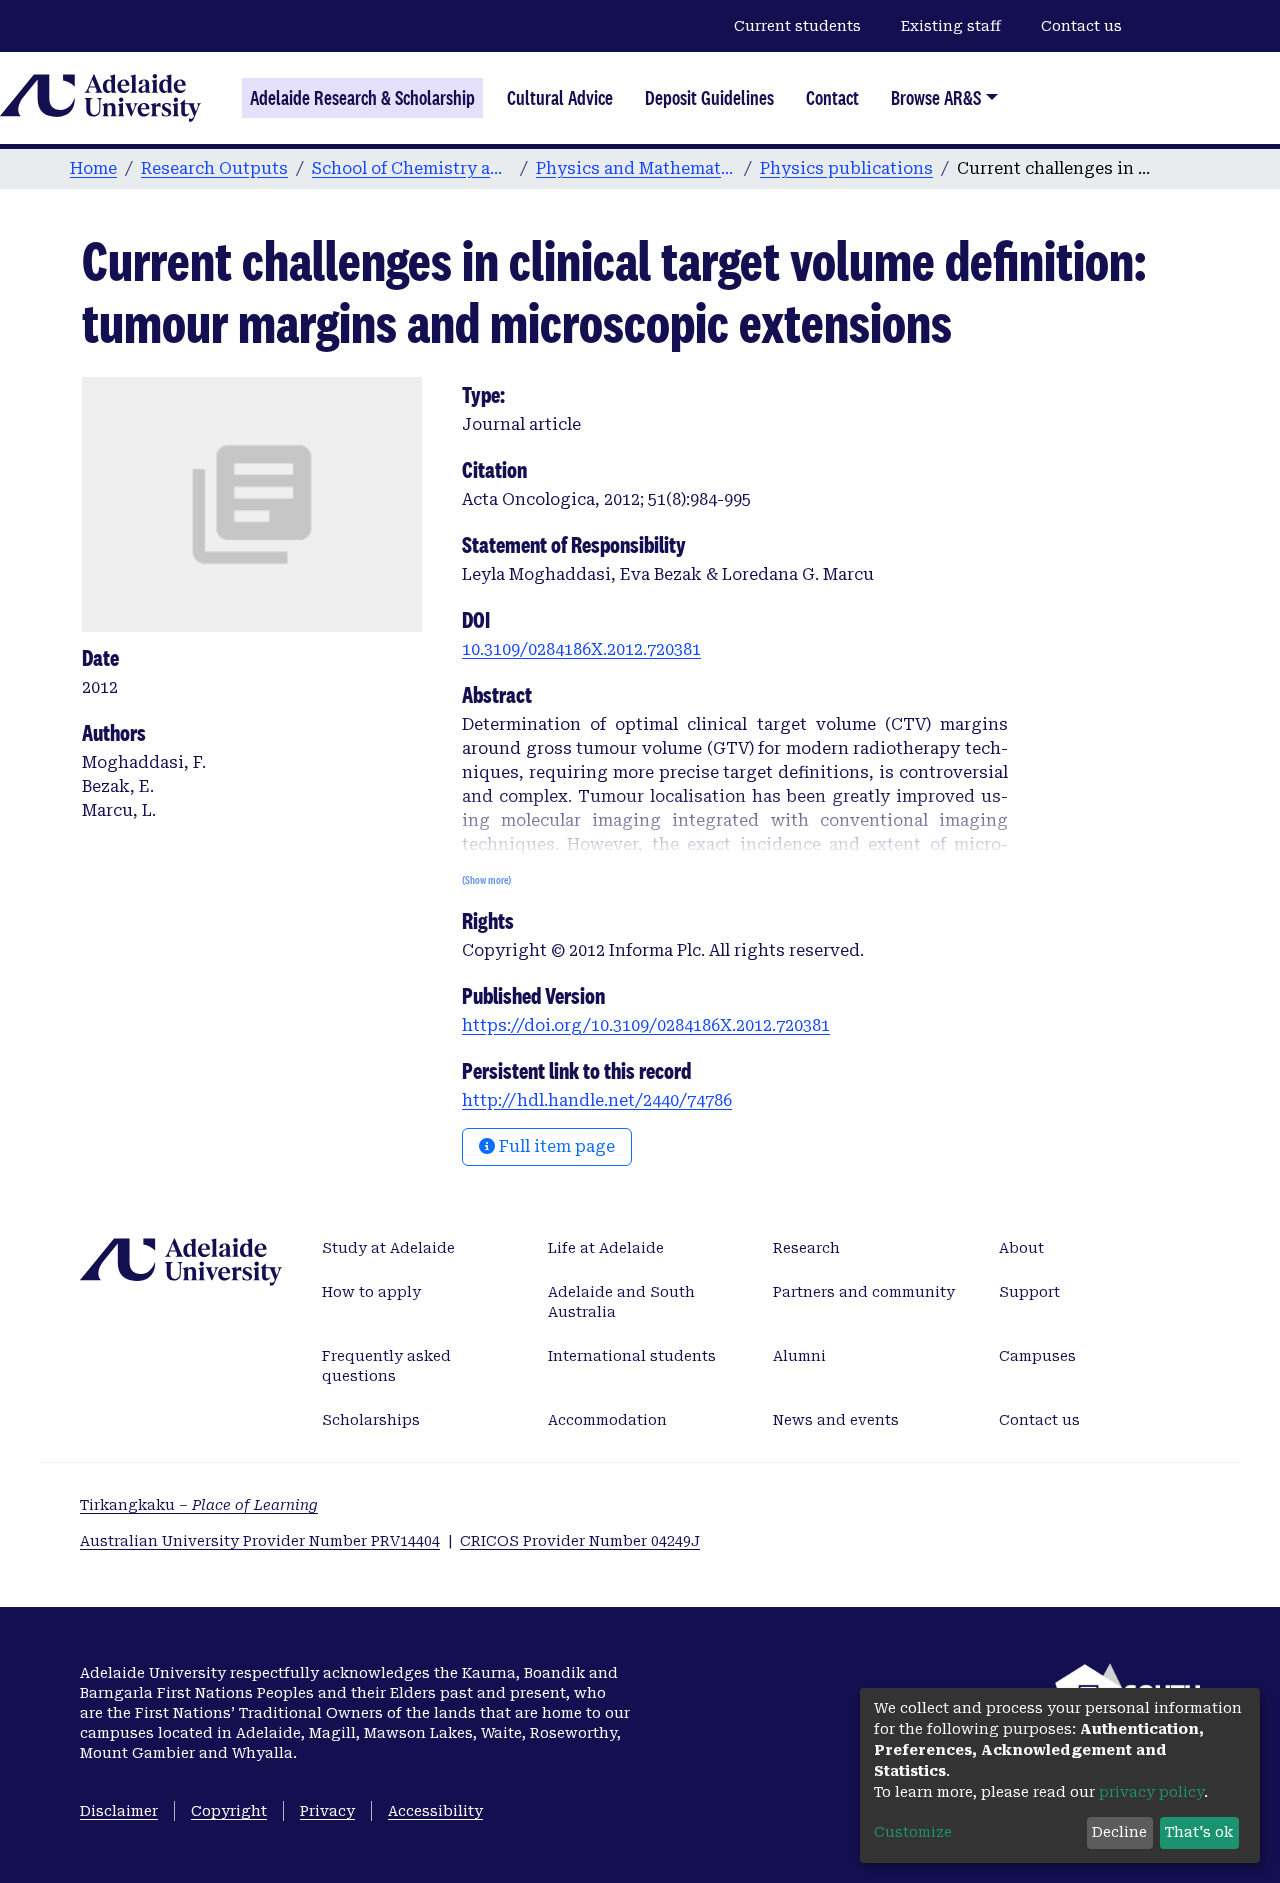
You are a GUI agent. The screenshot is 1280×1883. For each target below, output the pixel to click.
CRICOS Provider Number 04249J (580, 1541)
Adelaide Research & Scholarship (362, 98)
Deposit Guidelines (709, 98)
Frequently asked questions (386, 1366)
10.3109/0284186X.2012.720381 (581, 649)
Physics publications (846, 168)
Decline (1119, 1832)
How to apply (371, 1292)
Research (806, 1248)
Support (1029, 1292)
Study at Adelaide (388, 1248)
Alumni (799, 1356)
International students (632, 1356)
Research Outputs (214, 168)
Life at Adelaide (606, 1248)
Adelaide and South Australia (621, 1302)
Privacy (327, 1811)
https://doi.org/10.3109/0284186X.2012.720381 (646, 1025)
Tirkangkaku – (199, 1505)
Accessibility (435, 1811)
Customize (913, 1832)
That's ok (1199, 1832)
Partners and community (864, 1292)
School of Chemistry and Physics (412, 168)
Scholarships (371, 1420)
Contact (832, 98)
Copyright (229, 1811)
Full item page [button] (555, 1146)
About (1021, 1248)
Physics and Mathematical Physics (636, 168)
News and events (836, 1420)
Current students (797, 26)
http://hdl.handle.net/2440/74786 (597, 1100)
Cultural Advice (560, 98)
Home (93, 168)
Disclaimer (119, 1811)
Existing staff (951, 26)
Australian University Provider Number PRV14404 (260, 1541)
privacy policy (1151, 1792)
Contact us (1081, 26)
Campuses (1037, 1356)
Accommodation (607, 1420)
